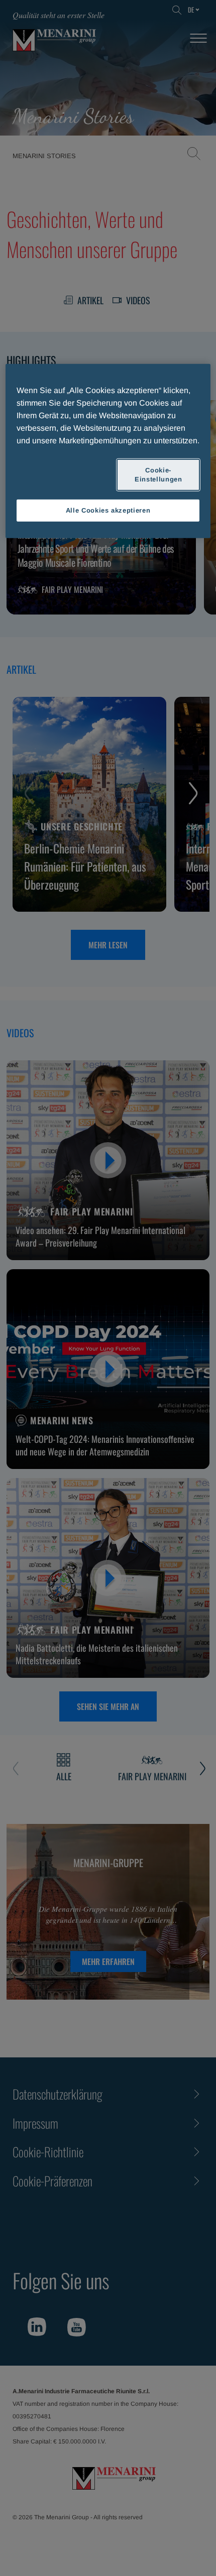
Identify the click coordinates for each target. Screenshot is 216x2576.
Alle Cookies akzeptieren (108, 510)
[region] (108, 451)
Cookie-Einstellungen (158, 474)
